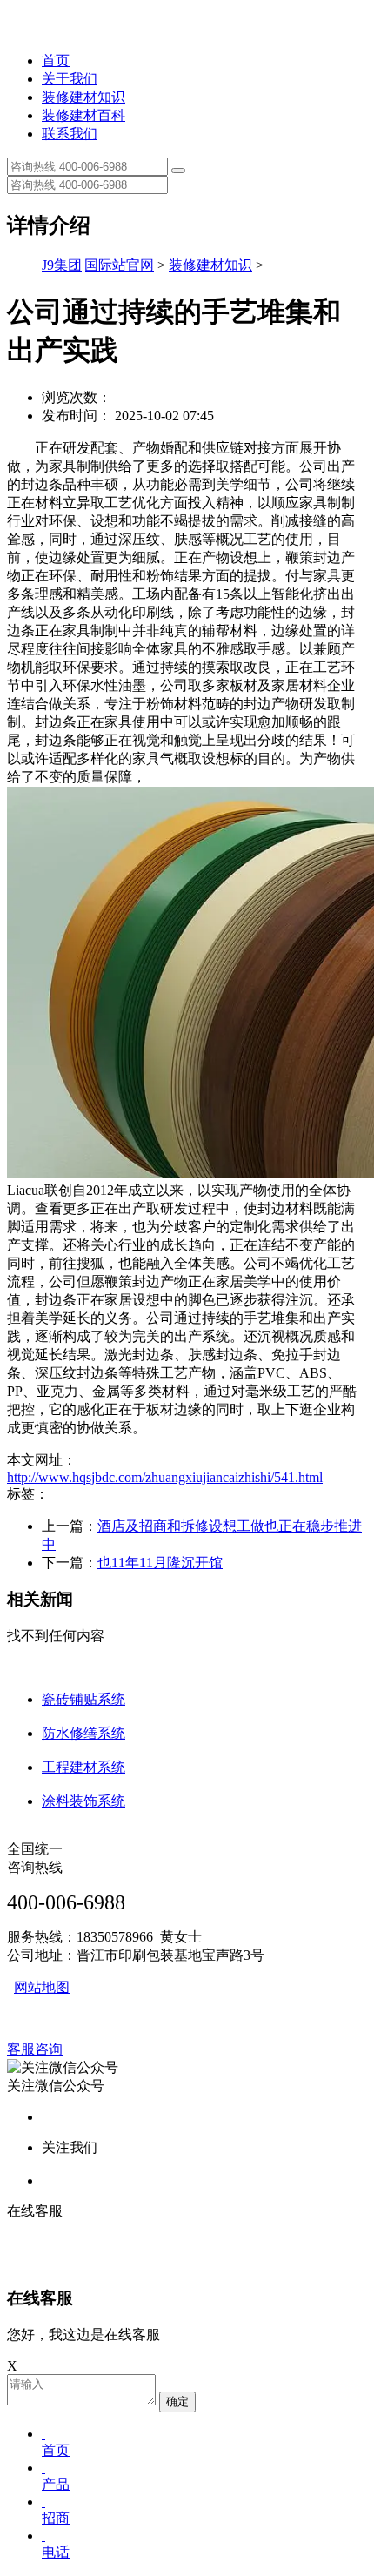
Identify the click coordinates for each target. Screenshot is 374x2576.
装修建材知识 (83, 97)
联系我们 (70, 134)
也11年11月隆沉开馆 (160, 1563)
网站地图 (42, 1987)
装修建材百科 (83, 115)
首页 (56, 60)
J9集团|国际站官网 (98, 265)
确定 (177, 2402)
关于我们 (70, 79)
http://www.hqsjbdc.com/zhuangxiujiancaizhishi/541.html (165, 1477)
